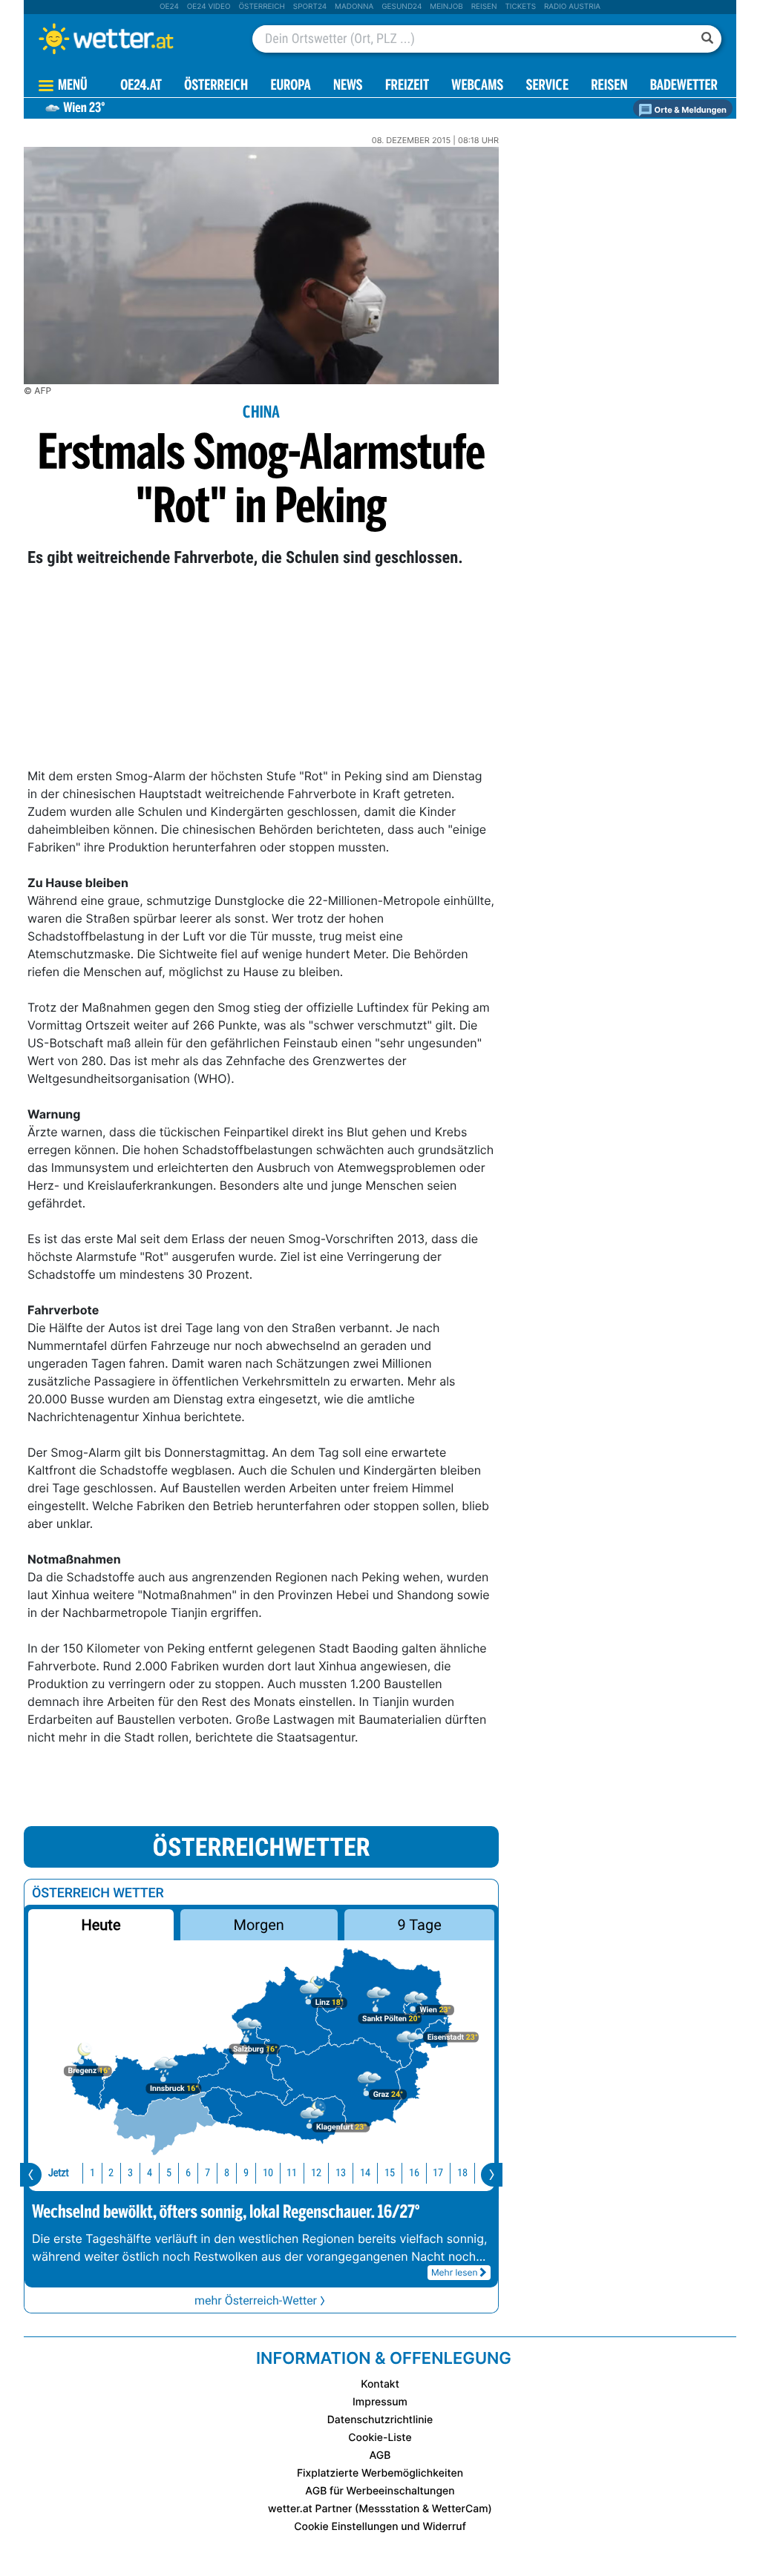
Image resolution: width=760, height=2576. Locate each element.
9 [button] (246, 2173)
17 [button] (438, 2173)
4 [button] (150, 2173)
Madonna (354, 7)
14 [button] (365, 2173)
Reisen (484, 7)
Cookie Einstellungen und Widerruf (380, 2527)
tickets (520, 7)
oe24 (169, 7)
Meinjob (446, 7)
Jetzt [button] (59, 2173)
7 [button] (207, 2173)
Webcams (477, 86)
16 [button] (414, 2173)
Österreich (261, 7)
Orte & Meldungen (689, 110)
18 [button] (462, 2173)
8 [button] (227, 2173)
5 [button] (169, 2173)
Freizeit (407, 86)
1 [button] (92, 2173)
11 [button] (292, 2173)
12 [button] (316, 2173)
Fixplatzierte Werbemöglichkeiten (380, 2473)
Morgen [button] (259, 1925)
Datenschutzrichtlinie (380, 2420)
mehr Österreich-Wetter (256, 2300)
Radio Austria (572, 7)
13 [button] (341, 2173)
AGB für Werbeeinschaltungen (380, 2491)
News (348, 86)
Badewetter (684, 86)
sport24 (310, 7)
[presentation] (31, 2175)
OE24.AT (141, 86)
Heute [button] (101, 1925)
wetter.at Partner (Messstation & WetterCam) (380, 2509)
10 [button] (268, 2173)
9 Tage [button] (419, 1925)
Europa (290, 86)
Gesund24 (402, 7)
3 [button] (130, 2173)
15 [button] (390, 2173)
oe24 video (209, 7)
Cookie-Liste (380, 2438)
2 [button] (111, 2173)
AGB (380, 2455)
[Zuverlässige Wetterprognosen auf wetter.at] (131, 39)
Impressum (380, 2402)
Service (547, 86)
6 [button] (188, 2173)
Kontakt (380, 2384)
